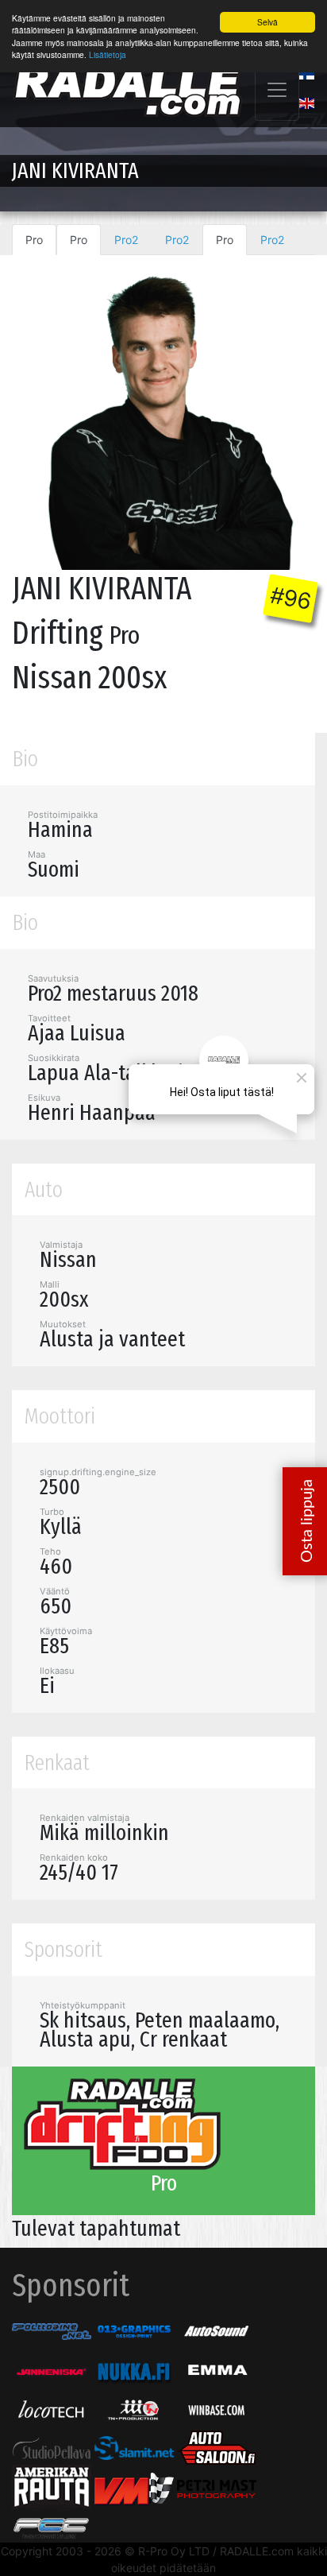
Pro (34, 240)
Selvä (267, 22)
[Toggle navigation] (277, 90)
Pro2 (126, 240)
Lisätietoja (108, 54)
